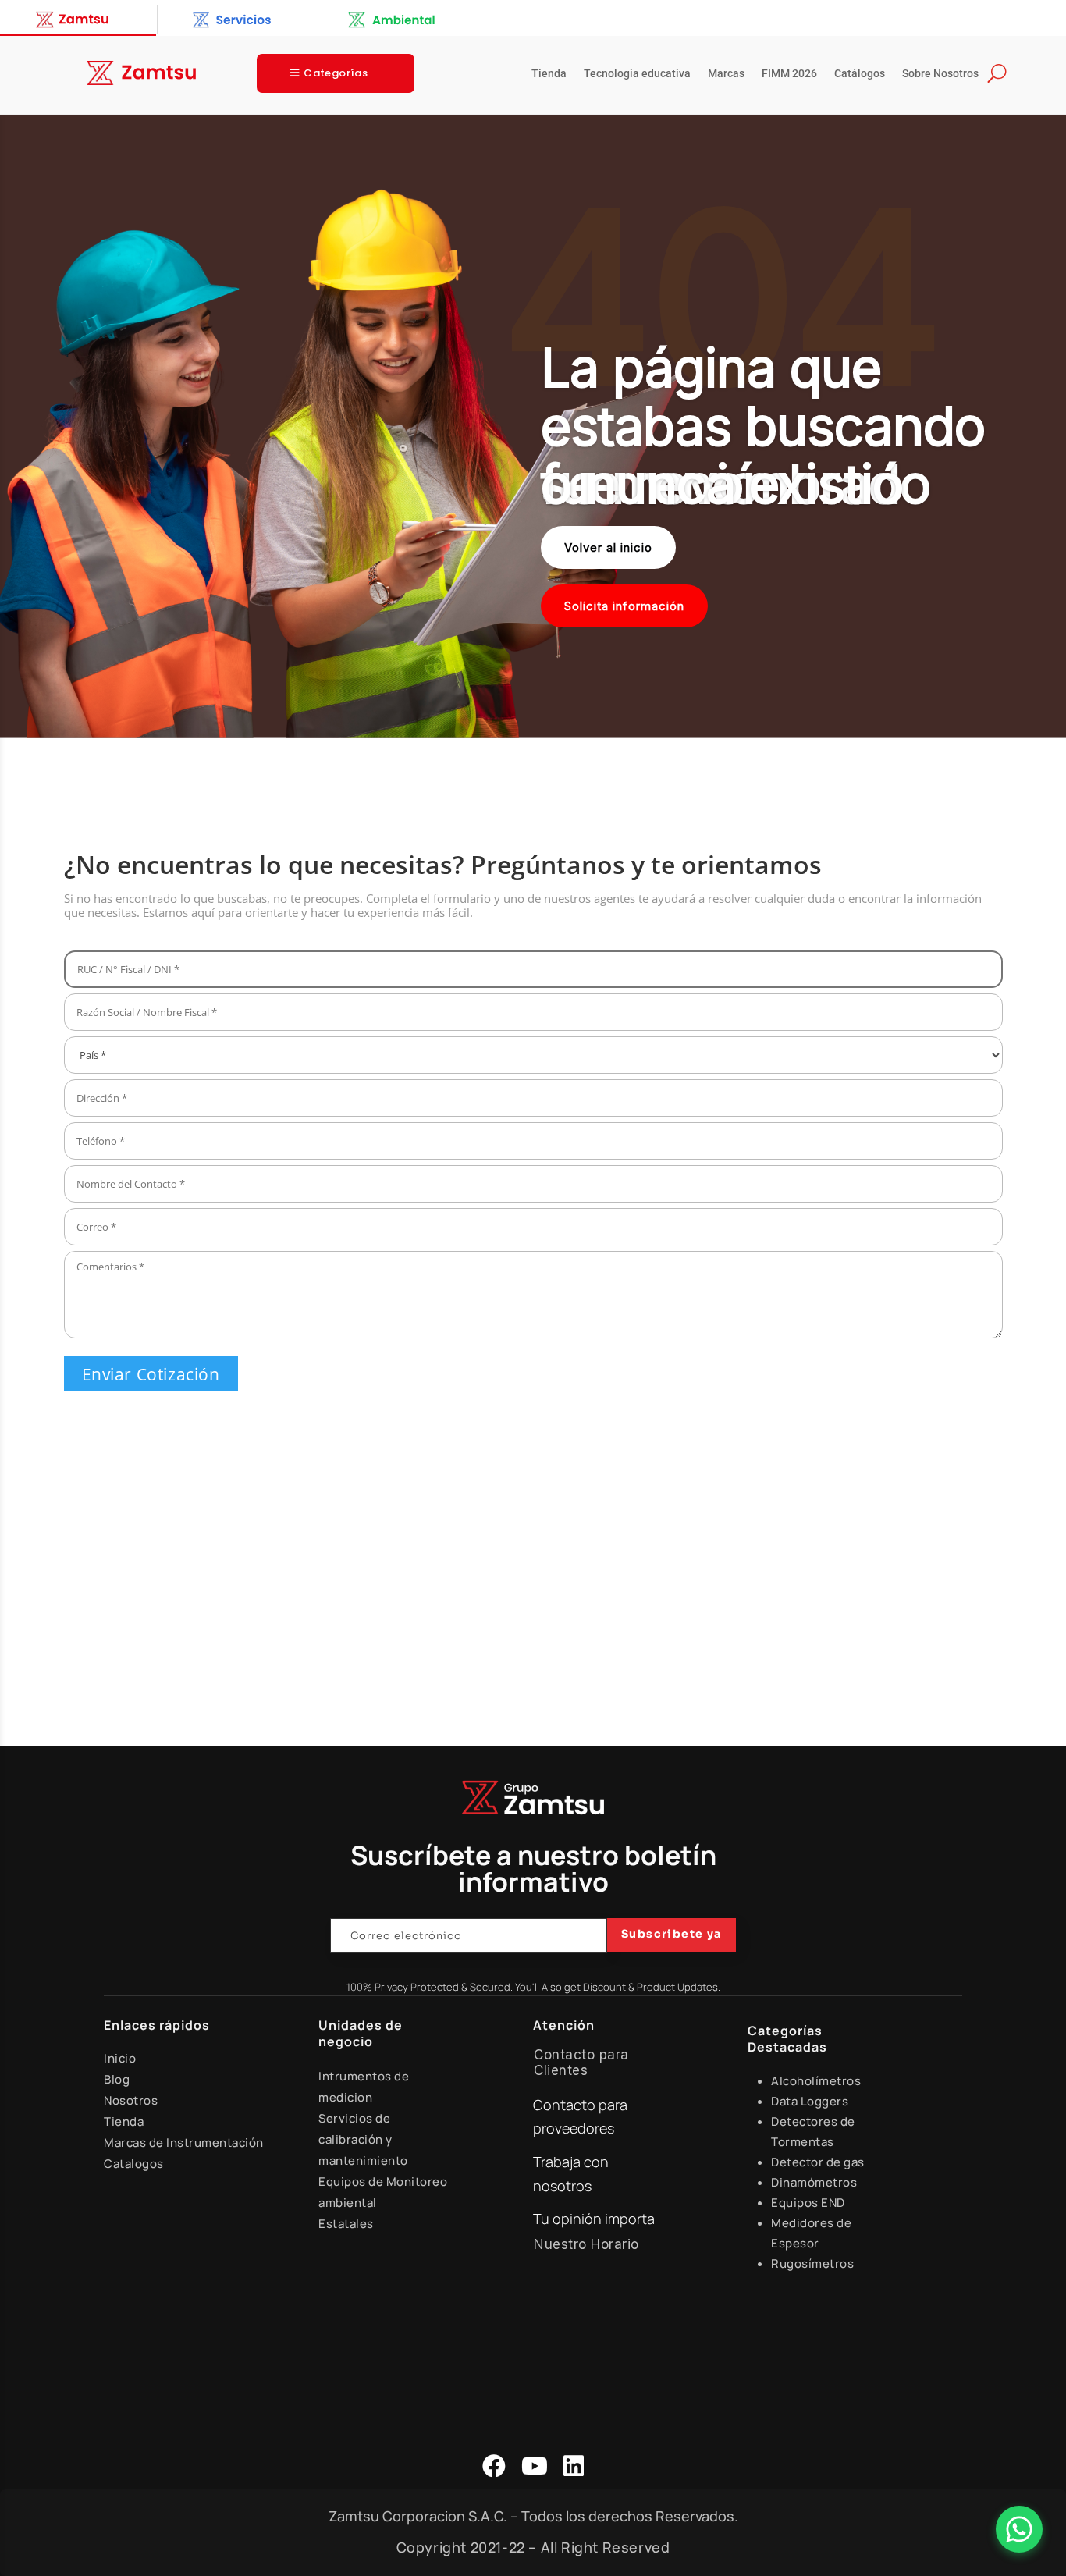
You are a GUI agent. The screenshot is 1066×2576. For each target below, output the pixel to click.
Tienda (549, 74)
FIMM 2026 (789, 74)
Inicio (120, 2058)
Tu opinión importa (594, 2219)
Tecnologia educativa (637, 74)
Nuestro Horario (586, 2244)
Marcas (726, 74)
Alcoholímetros (816, 2081)
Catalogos (134, 2164)
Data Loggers (810, 2101)
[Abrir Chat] (1019, 2529)
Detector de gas (818, 2162)
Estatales (346, 2224)
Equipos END (808, 2203)
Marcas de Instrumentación (184, 2143)
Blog (117, 2079)
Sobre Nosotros (940, 74)
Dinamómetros (814, 2182)
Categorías (336, 73)
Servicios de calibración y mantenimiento (363, 2139)
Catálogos (860, 74)
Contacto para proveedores (580, 2117)
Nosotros (131, 2100)
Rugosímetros (812, 2263)
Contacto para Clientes (581, 2063)
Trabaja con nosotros (571, 2174)
